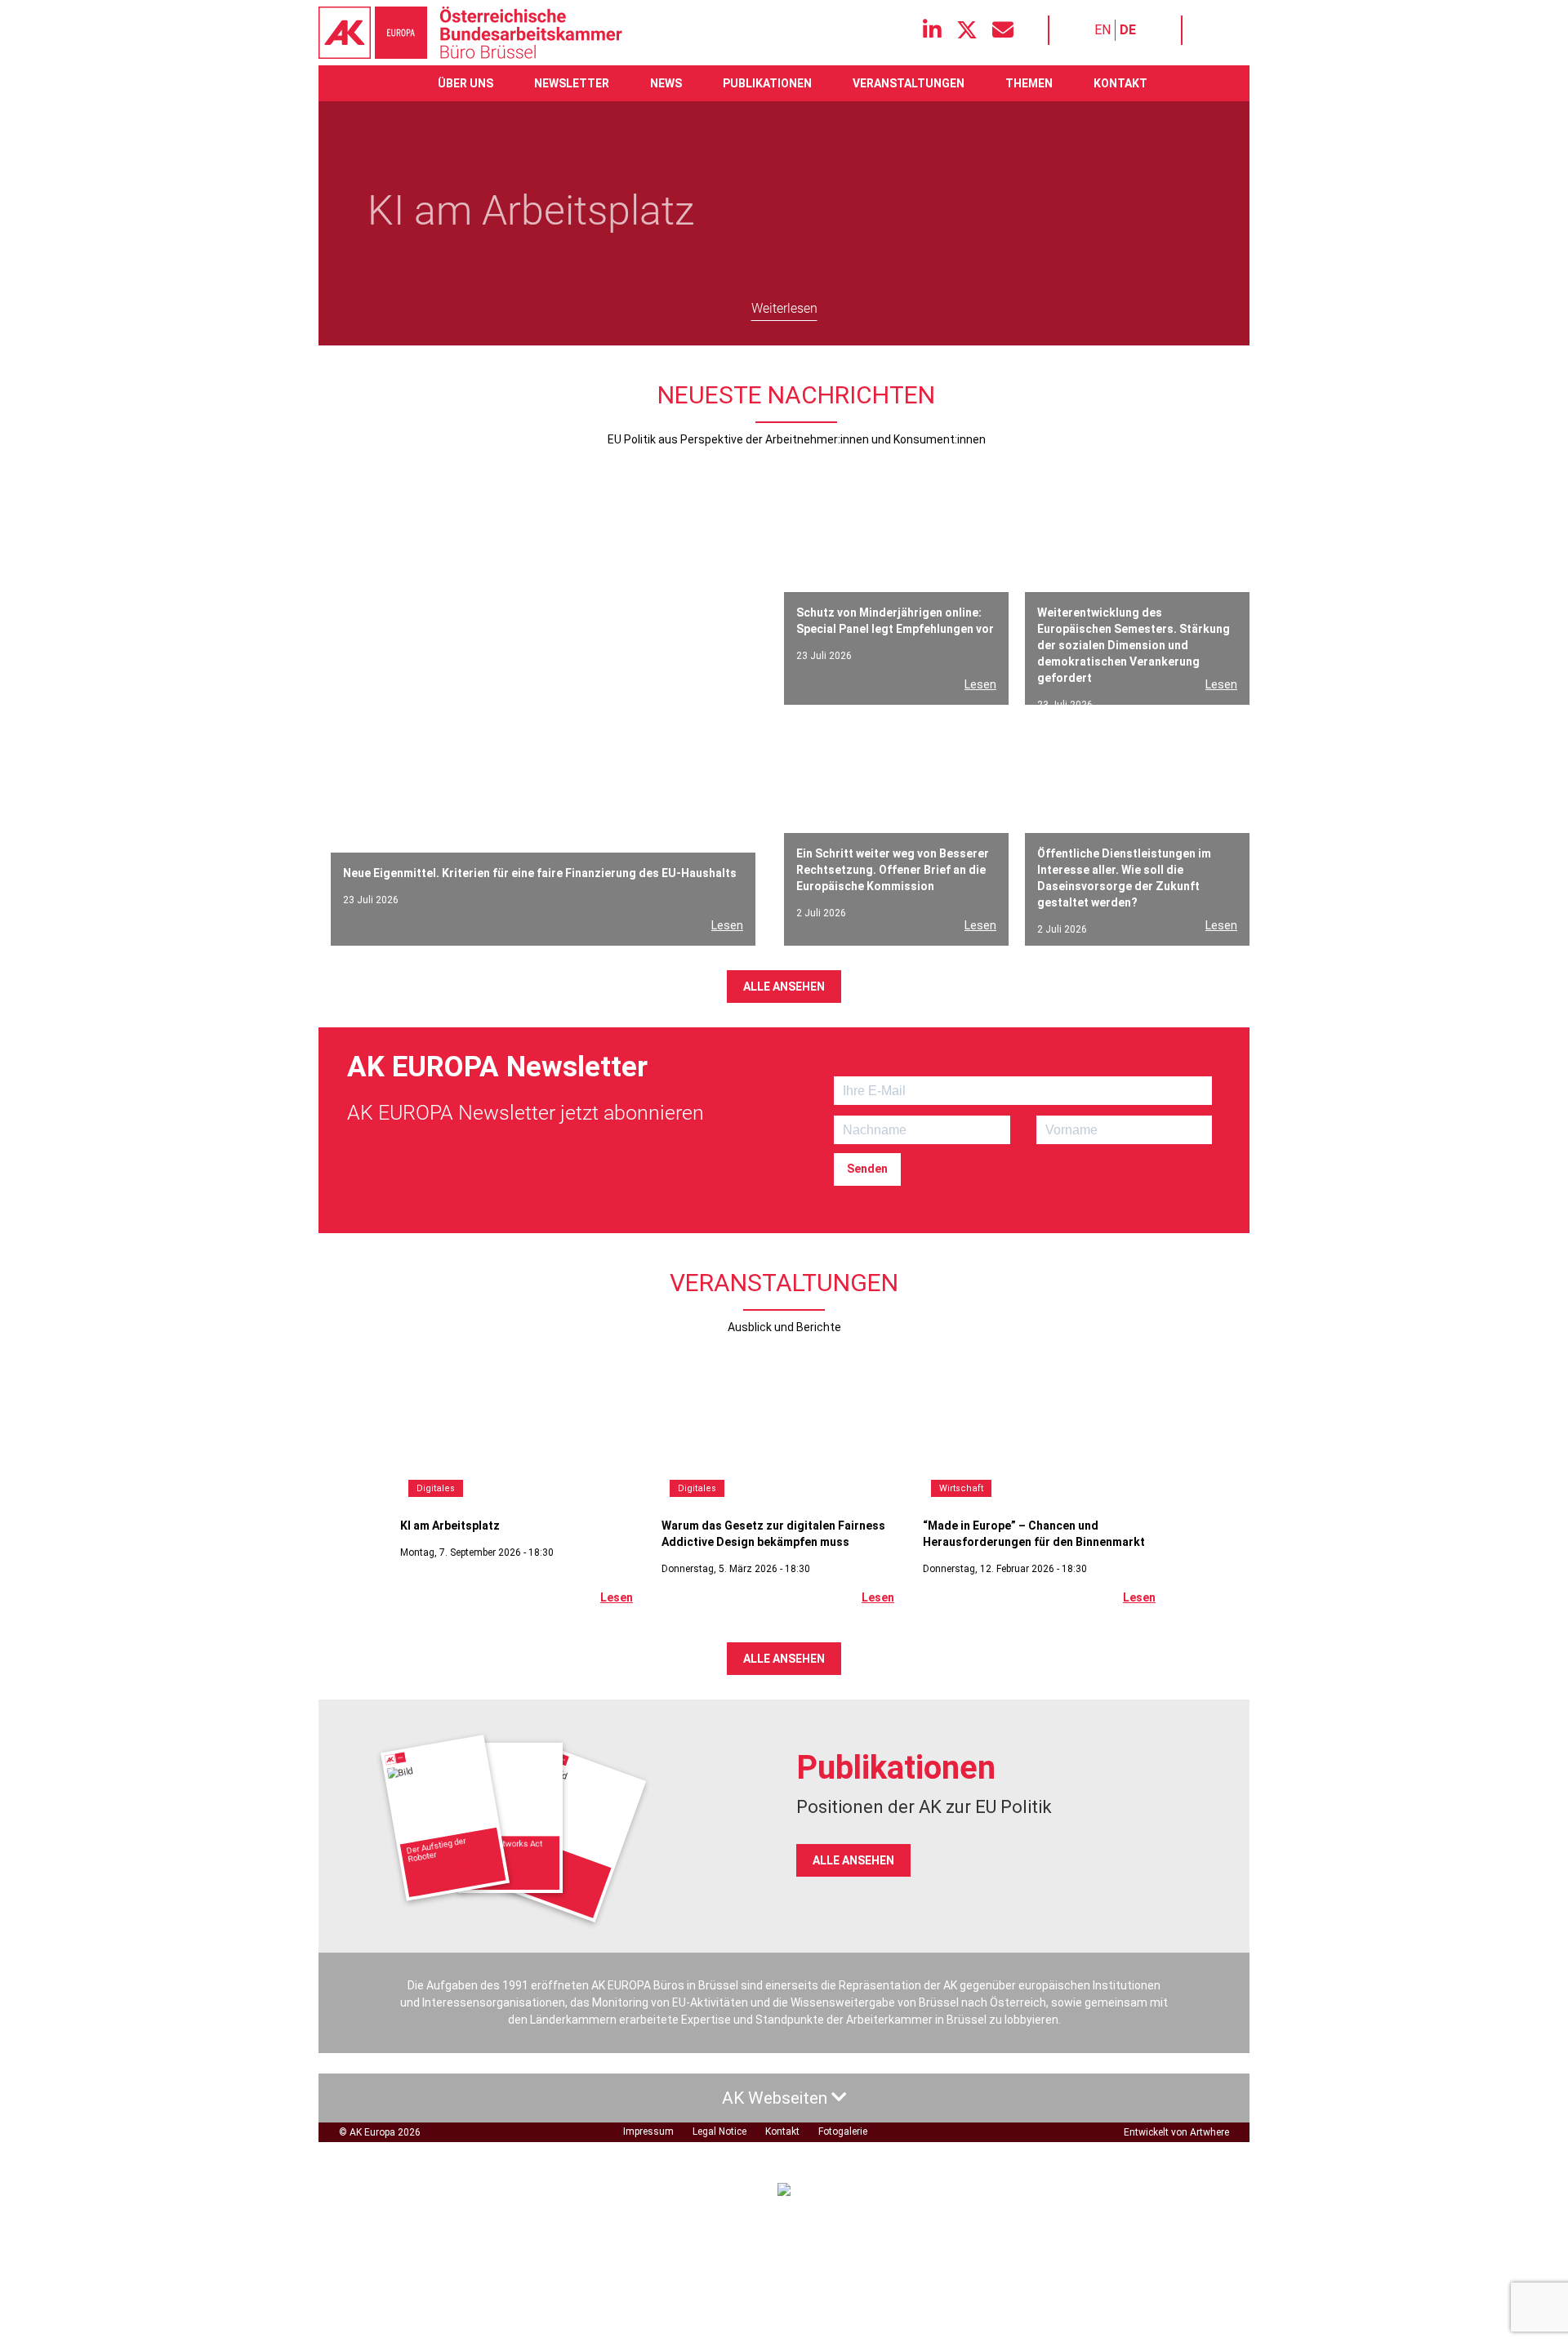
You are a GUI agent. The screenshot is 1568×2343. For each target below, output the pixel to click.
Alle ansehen (784, 987)
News (666, 83)
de (1128, 30)
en (1102, 30)
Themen (1029, 83)
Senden (867, 1169)
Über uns (465, 83)
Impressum (648, 2131)
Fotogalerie (843, 2131)
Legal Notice (719, 2131)
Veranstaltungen (909, 83)
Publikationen (767, 83)
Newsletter (572, 83)
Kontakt (1120, 83)
